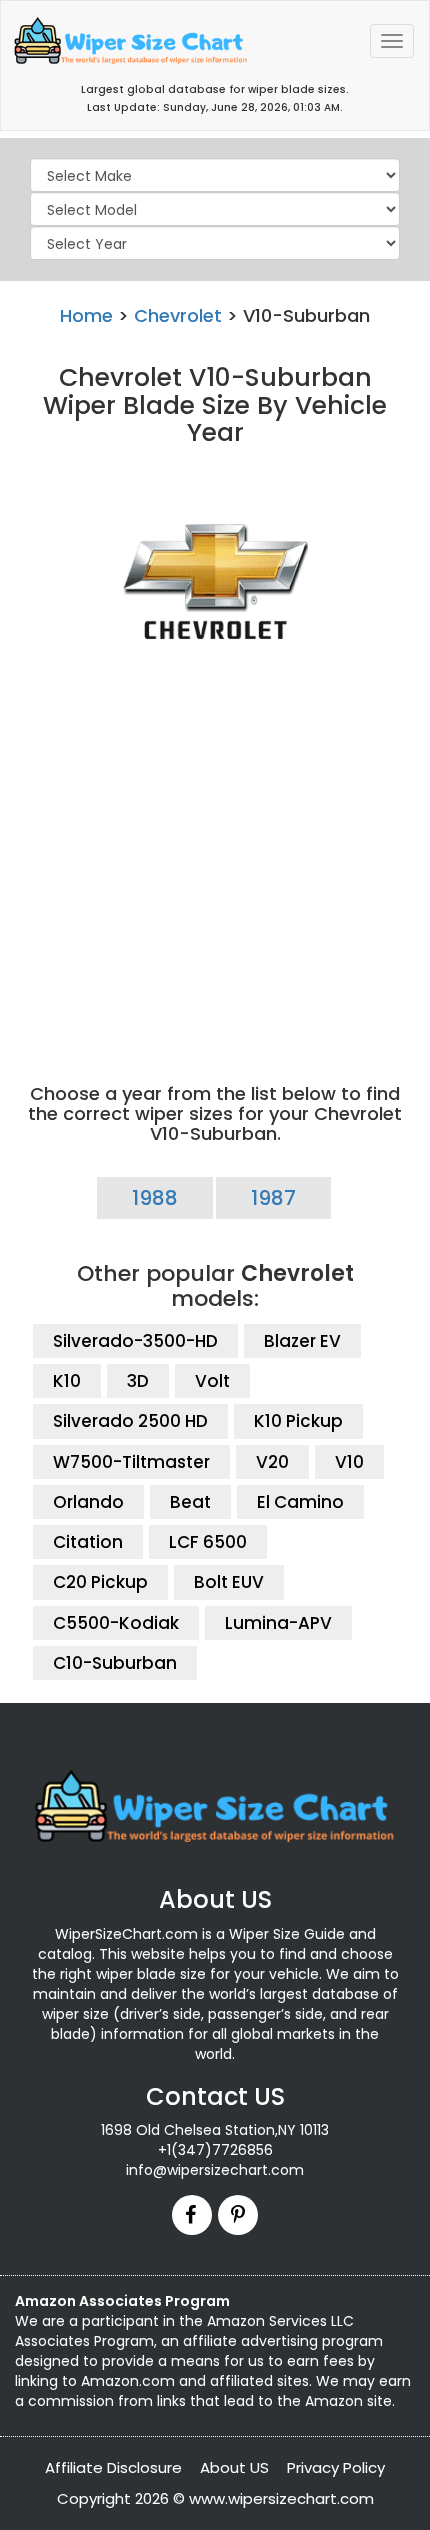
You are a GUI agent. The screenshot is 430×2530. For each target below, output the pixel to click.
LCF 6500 (208, 1542)
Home (86, 315)
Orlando (88, 1502)
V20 (272, 1462)
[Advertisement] (215, 857)
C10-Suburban (115, 1663)
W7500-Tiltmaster (131, 1462)
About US (234, 2467)
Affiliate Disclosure (113, 2467)
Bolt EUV (229, 1582)
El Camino (300, 1502)
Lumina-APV (278, 1623)
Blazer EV (302, 1341)
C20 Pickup (100, 1582)
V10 (349, 1462)
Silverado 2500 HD (130, 1421)
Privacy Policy (336, 2467)
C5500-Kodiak (116, 1623)
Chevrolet (178, 315)
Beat (190, 1502)
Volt (212, 1381)
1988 (155, 1198)
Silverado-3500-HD (135, 1341)
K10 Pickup (298, 1421)
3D (138, 1381)
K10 (67, 1381)
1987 (273, 1198)
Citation (88, 1542)
